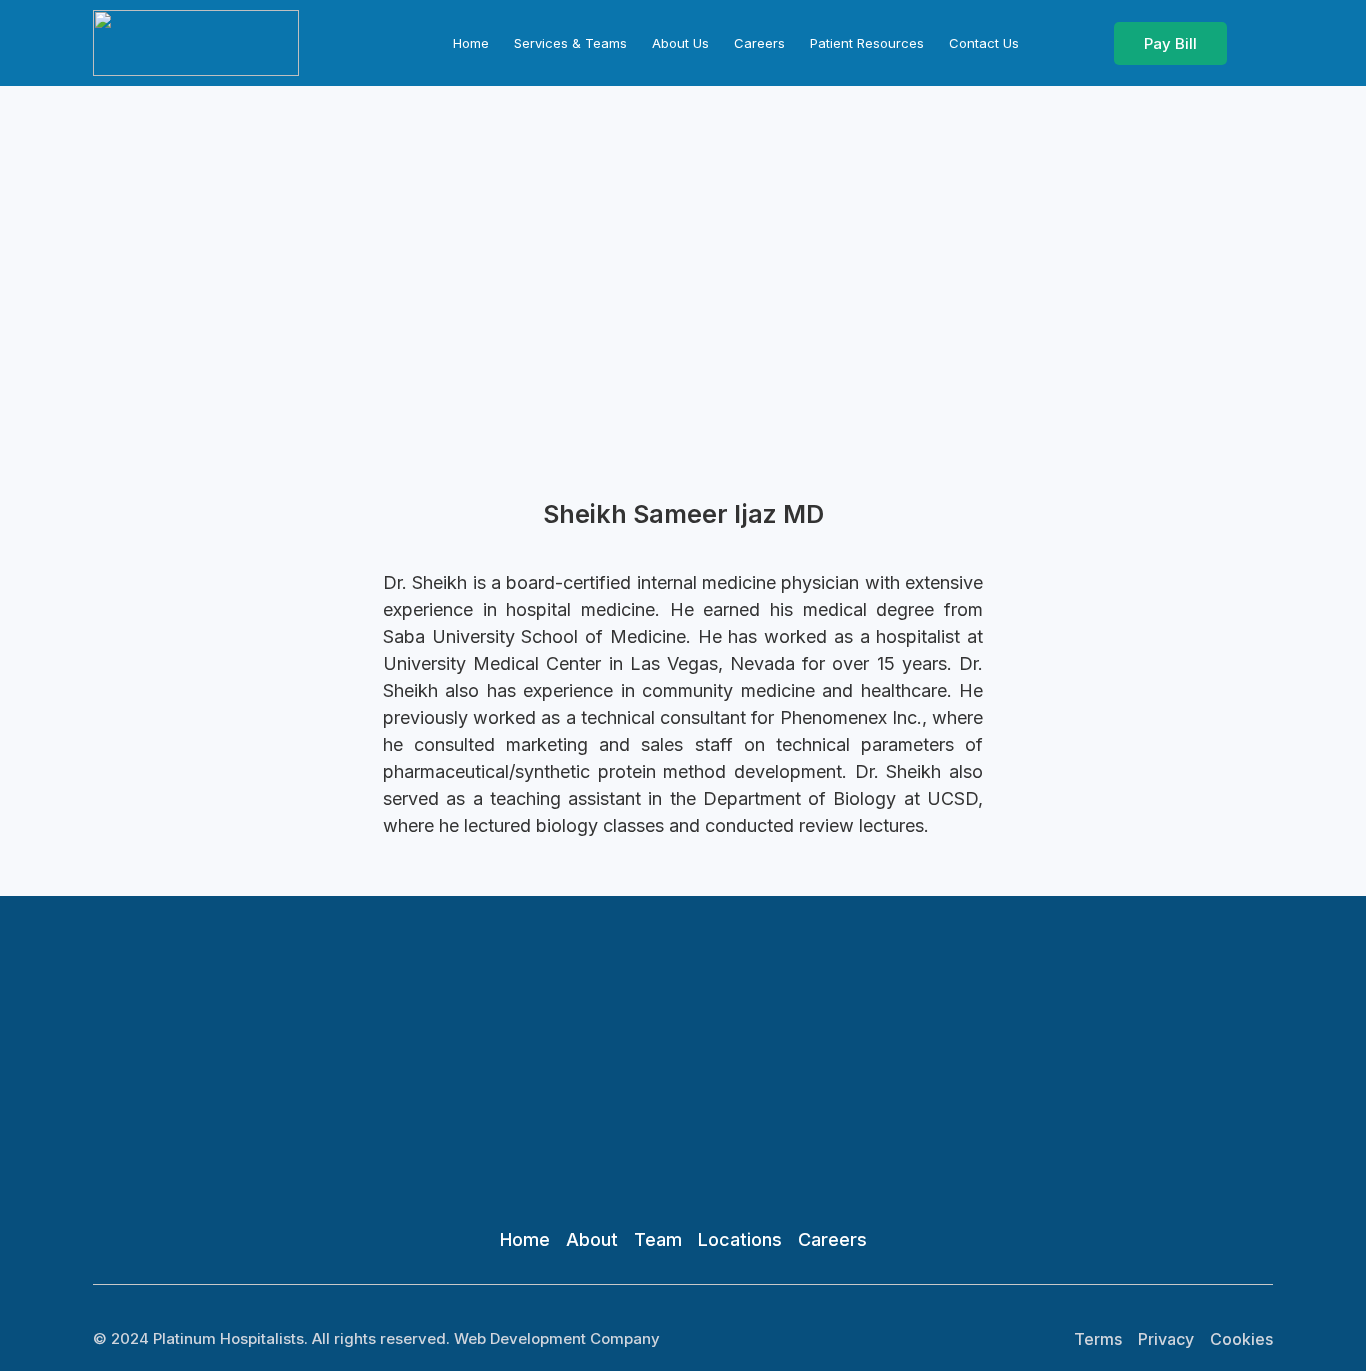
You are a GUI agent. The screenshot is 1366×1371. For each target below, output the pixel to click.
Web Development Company (557, 1338)
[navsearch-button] (1255, 39)
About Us (680, 43)
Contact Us (984, 43)
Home (471, 43)
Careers (759, 43)
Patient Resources (867, 43)
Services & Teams (570, 43)
